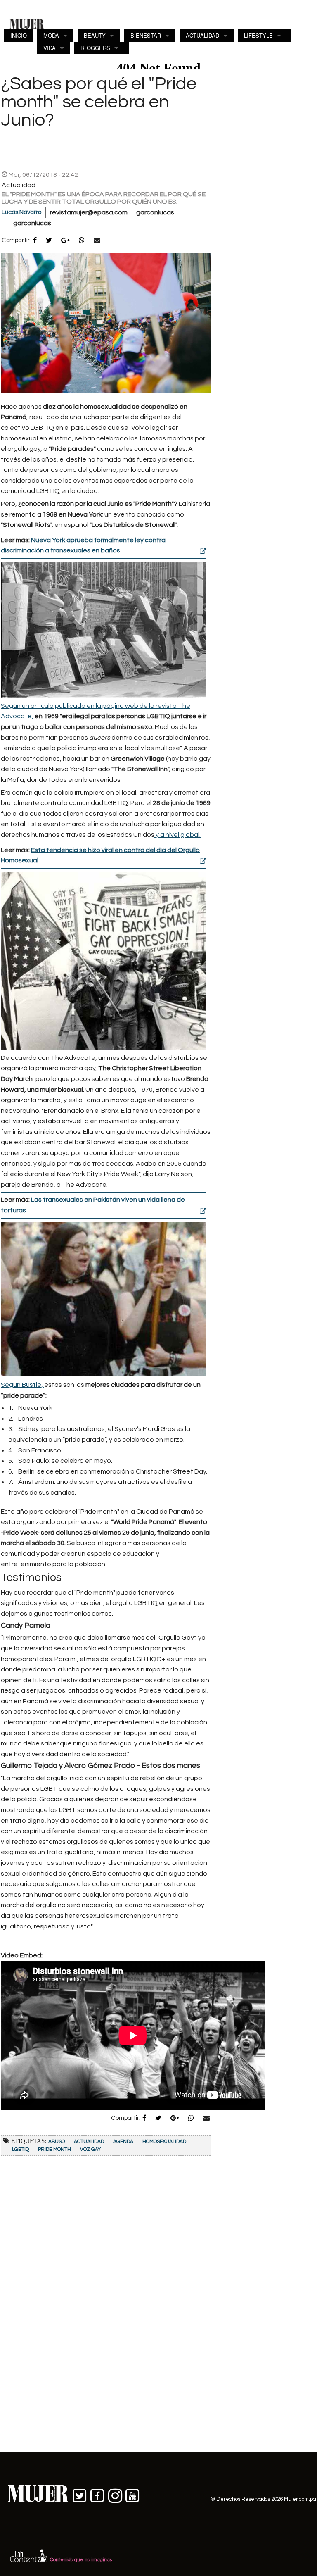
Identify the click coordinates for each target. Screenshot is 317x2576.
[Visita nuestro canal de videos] (133, 2494)
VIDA (50, 48)
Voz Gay (90, 2149)
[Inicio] (27, 24)
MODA (51, 35)
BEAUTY (95, 35)
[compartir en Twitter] (49, 241)
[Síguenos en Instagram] (115, 2494)
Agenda (123, 2142)
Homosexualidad (164, 2142)
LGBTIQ (20, 2149)
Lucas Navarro (21, 212)
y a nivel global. (177, 835)
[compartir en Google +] (65, 241)
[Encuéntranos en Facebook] (98, 2494)
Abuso (57, 2142)
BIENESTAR (146, 35)
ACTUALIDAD (202, 35)
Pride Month (54, 2149)
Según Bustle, (22, 1385)
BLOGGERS (95, 48)
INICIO (19, 35)
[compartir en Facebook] (35, 241)
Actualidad (89, 2142)
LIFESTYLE (258, 35)
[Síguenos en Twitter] (80, 2494)
